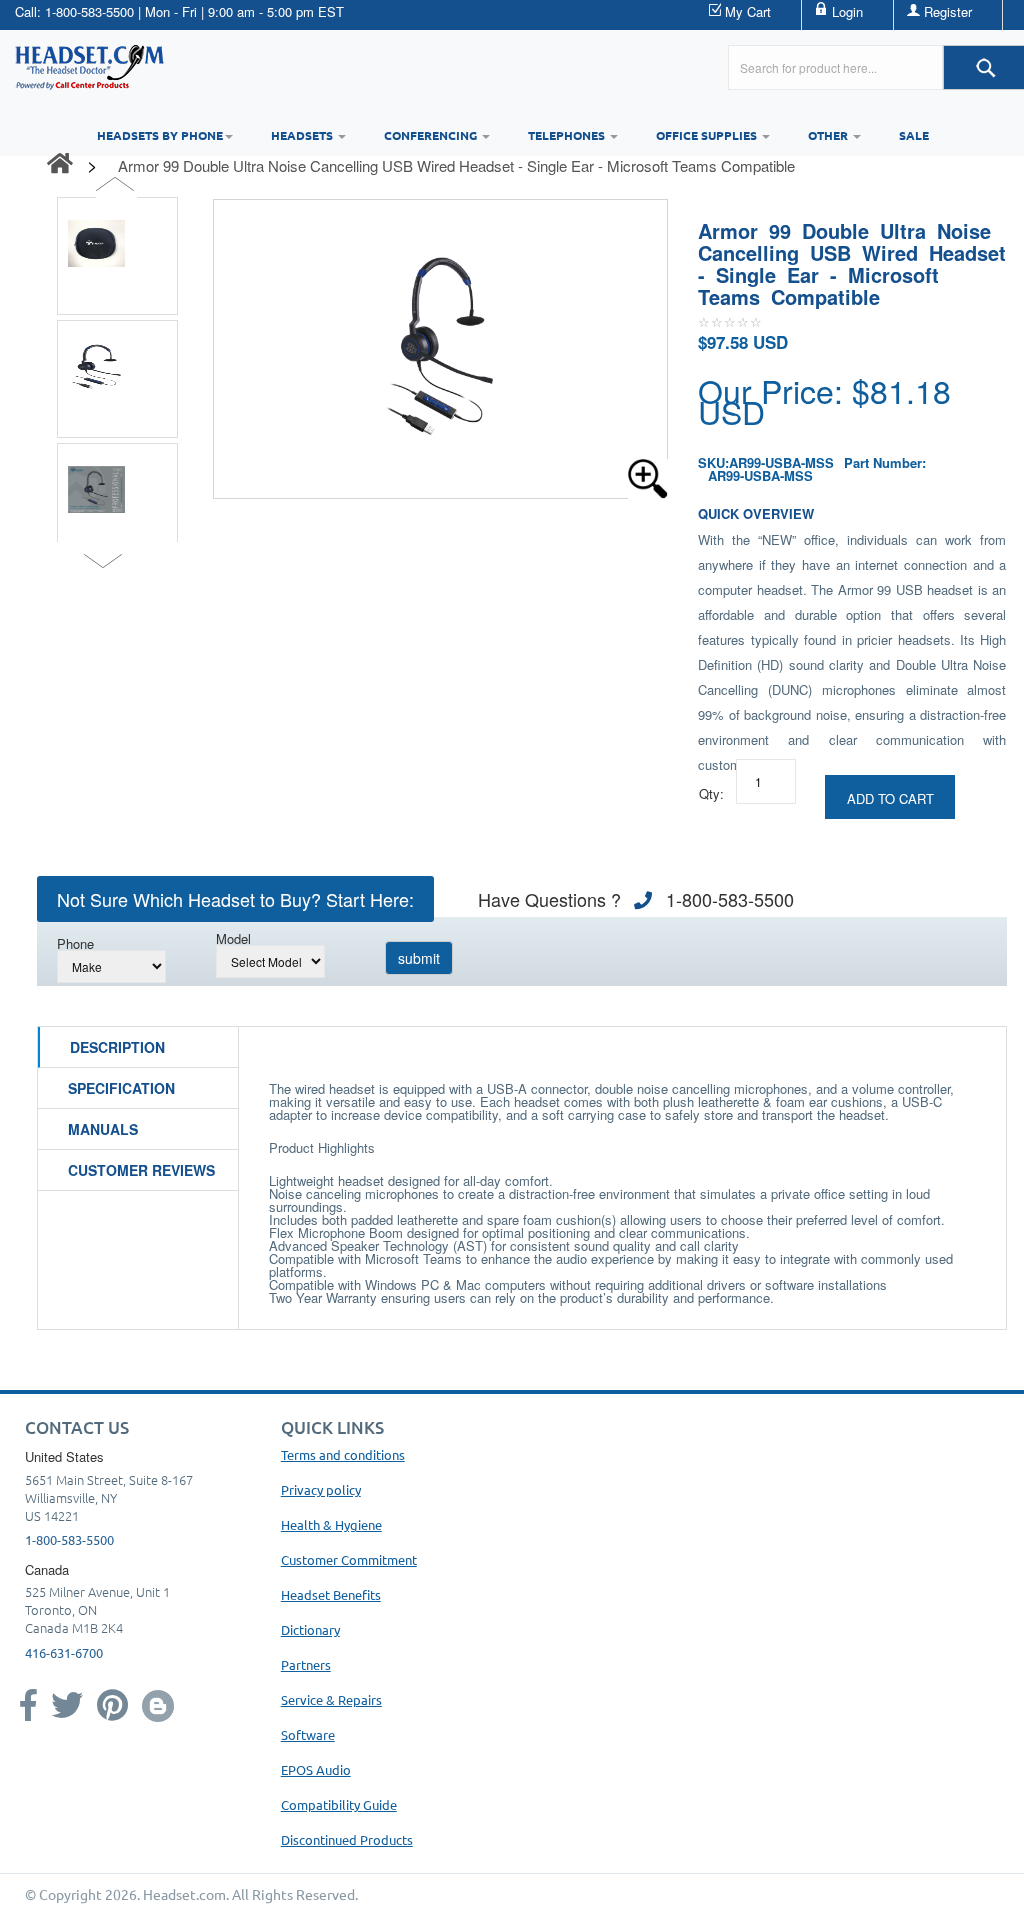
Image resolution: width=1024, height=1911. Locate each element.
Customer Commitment (349, 1559)
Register (948, 11)
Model (233, 938)
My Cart (748, 11)
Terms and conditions (343, 1454)
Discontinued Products (347, 1839)
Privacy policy (321, 1489)
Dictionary (310, 1629)
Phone (75, 943)
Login (847, 11)
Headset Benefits (331, 1594)
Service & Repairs (331, 1699)
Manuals (103, 1129)
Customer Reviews (141, 1170)
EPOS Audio (316, 1769)
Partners (306, 1664)
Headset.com (184, 1894)
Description (117, 1047)
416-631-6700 (64, 1652)
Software (308, 1734)
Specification (121, 1088)
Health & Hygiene (331, 1524)
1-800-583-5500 (89, 11)
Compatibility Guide (339, 1804)
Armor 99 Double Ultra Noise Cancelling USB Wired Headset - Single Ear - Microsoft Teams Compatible (456, 165)
